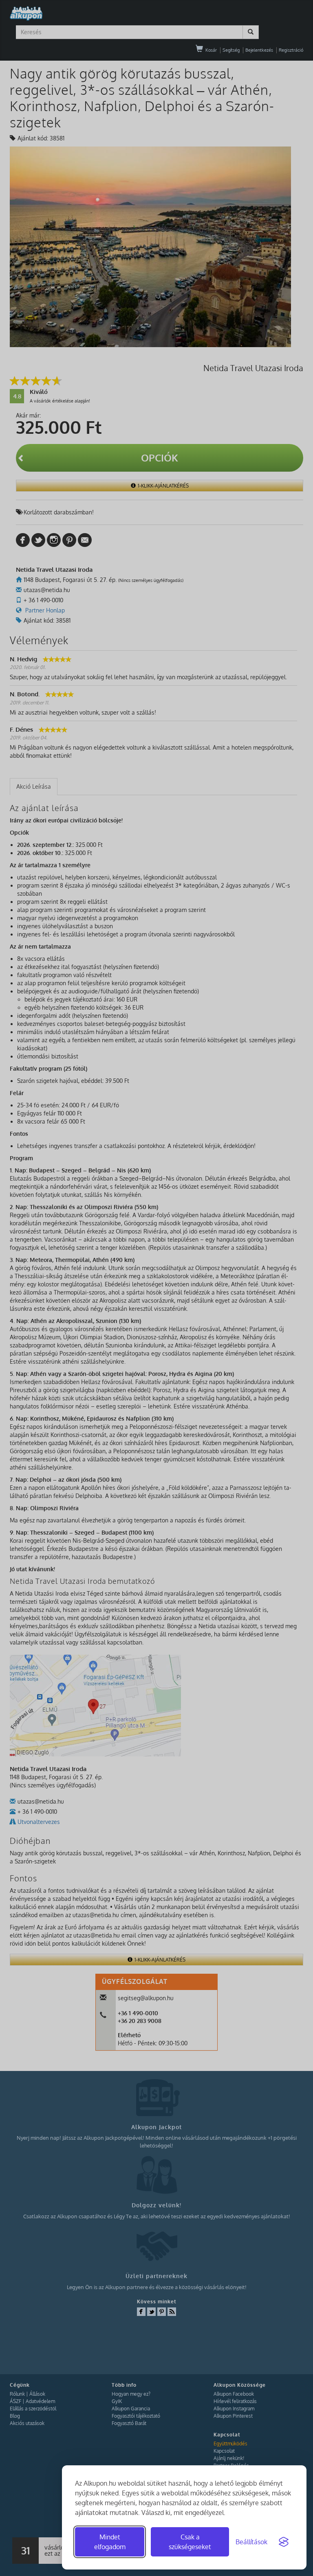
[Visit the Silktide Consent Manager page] (284, 2542)
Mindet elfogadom (110, 2542)
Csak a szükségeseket (190, 2542)
